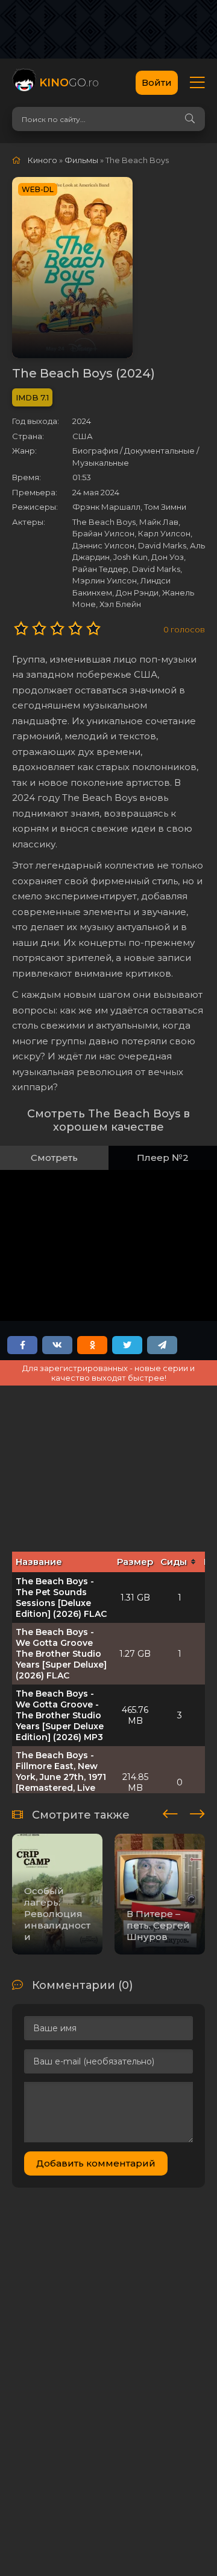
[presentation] (170, 1812)
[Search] (190, 119)
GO (69, 83)
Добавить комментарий (96, 2163)
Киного (42, 160)
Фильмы (81, 160)
